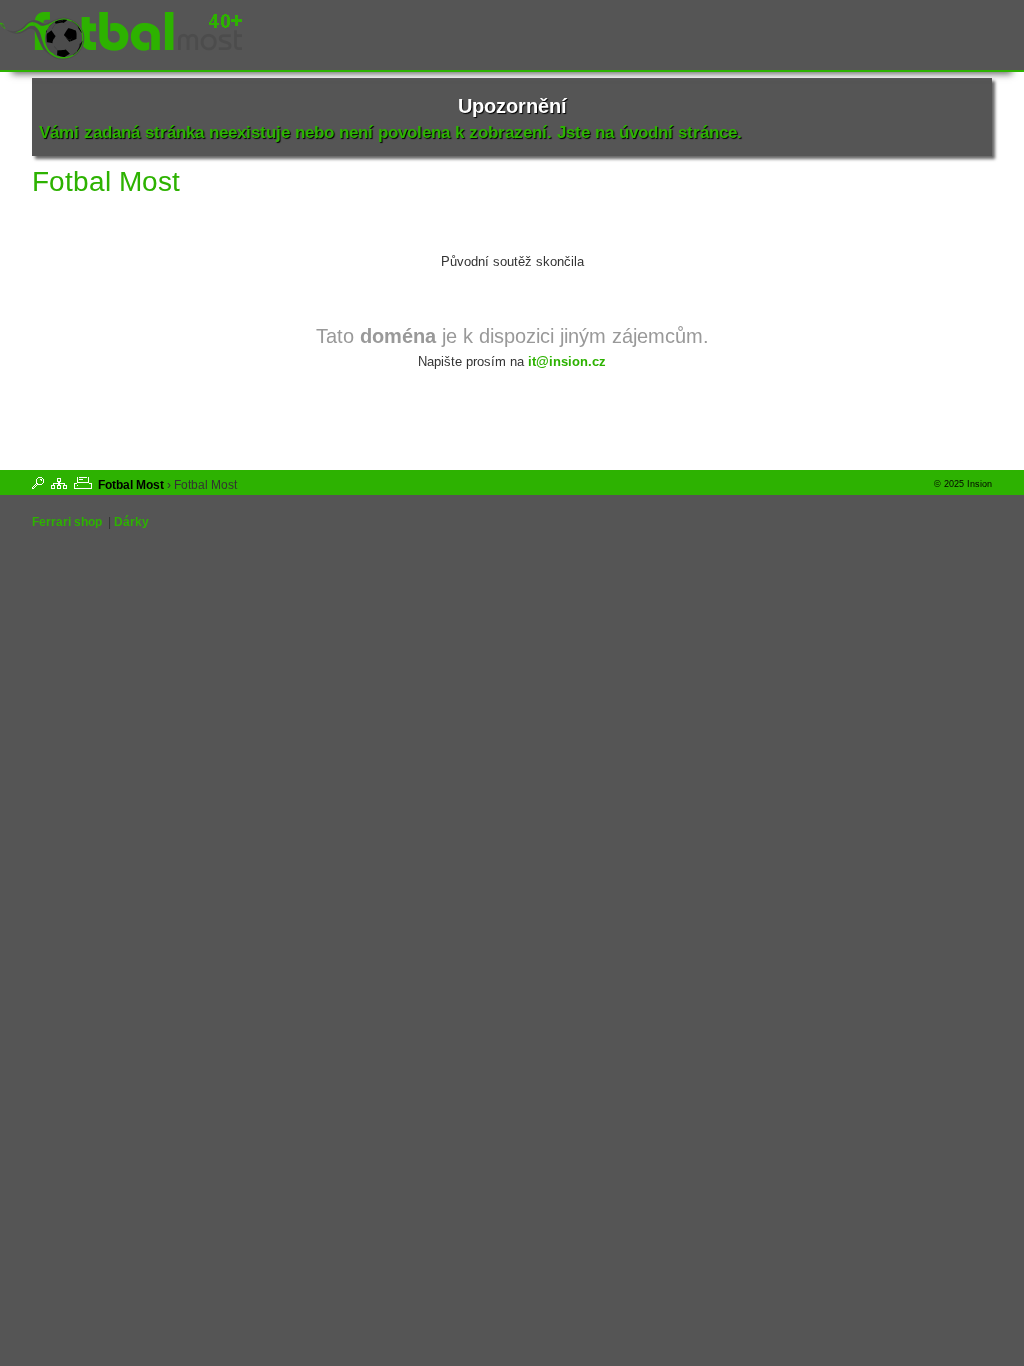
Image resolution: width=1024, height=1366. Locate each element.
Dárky (131, 522)
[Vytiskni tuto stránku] (83, 483)
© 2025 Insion (963, 484)
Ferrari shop (67, 522)
